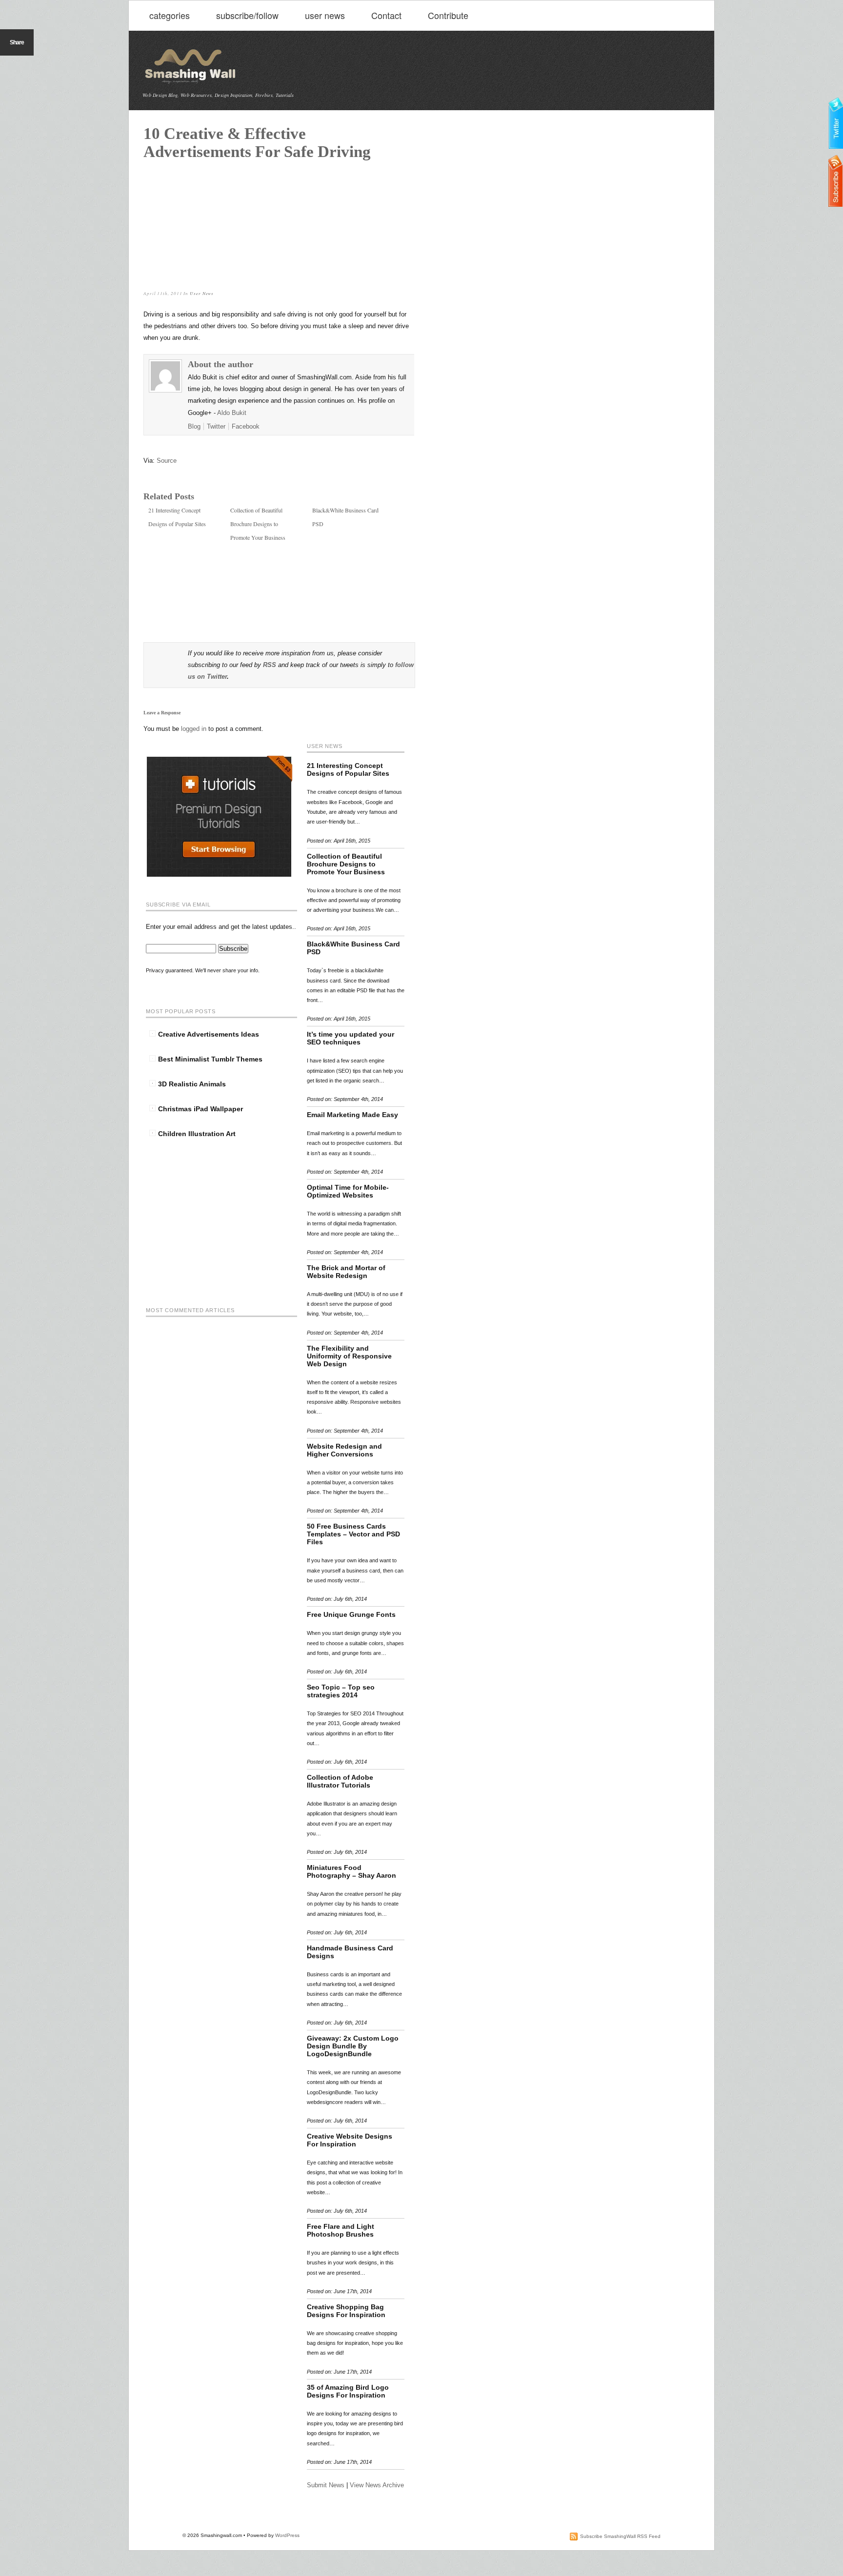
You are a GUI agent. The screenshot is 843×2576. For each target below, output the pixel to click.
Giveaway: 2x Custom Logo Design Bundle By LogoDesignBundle (353, 2046)
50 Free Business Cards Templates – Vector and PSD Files (353, 1534)
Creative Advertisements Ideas (209, 1034)
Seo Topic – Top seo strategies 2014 (341, 1691)
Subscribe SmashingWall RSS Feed (620, 2536)
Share (17, 42)
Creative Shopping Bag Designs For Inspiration (346, 2311)
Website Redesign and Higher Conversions (344, 1450)
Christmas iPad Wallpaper (201, 1109)
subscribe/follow (247, 15)
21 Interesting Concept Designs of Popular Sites (348, 769)
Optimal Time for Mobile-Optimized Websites (348, 1191)
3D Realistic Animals (192, 1084)
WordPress (287, 2535)
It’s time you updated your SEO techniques (351, 1038)
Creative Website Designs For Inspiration (350, 2140)
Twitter (216, 426)
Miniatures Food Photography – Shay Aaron (351, 1871)
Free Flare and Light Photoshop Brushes (341, 2230)
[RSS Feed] (836, 182)
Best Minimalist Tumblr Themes (210, 1059)
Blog (194, 426)
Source (167, 461)
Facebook (246, 426)
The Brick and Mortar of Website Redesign (346, 1272)
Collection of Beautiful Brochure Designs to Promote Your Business (258, 524)
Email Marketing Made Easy (352, 1115)
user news (325, 15)
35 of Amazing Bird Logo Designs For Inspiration (348, 2391)
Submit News (326, 2485)
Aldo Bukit (232, 413)
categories (170, 15)
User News (202, 293)
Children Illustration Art (197, 1134)
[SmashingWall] (192, 83)
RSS (270, 665)
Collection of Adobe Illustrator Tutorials (340, 1781)
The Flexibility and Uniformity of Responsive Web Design (349, 1356)
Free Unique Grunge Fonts (351, 1614)
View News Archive (377, 2485)
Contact (386, 15)
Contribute (448, 15)
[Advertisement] (217, 222)
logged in (195, 729)
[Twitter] (836, 124)
